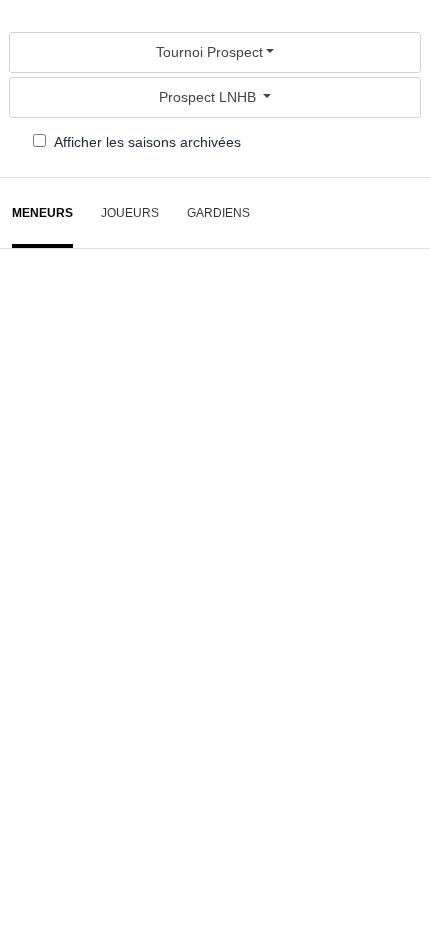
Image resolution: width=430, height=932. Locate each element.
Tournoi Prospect (209, 52)
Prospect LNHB (209, 97)
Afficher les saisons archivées (147, 142)
